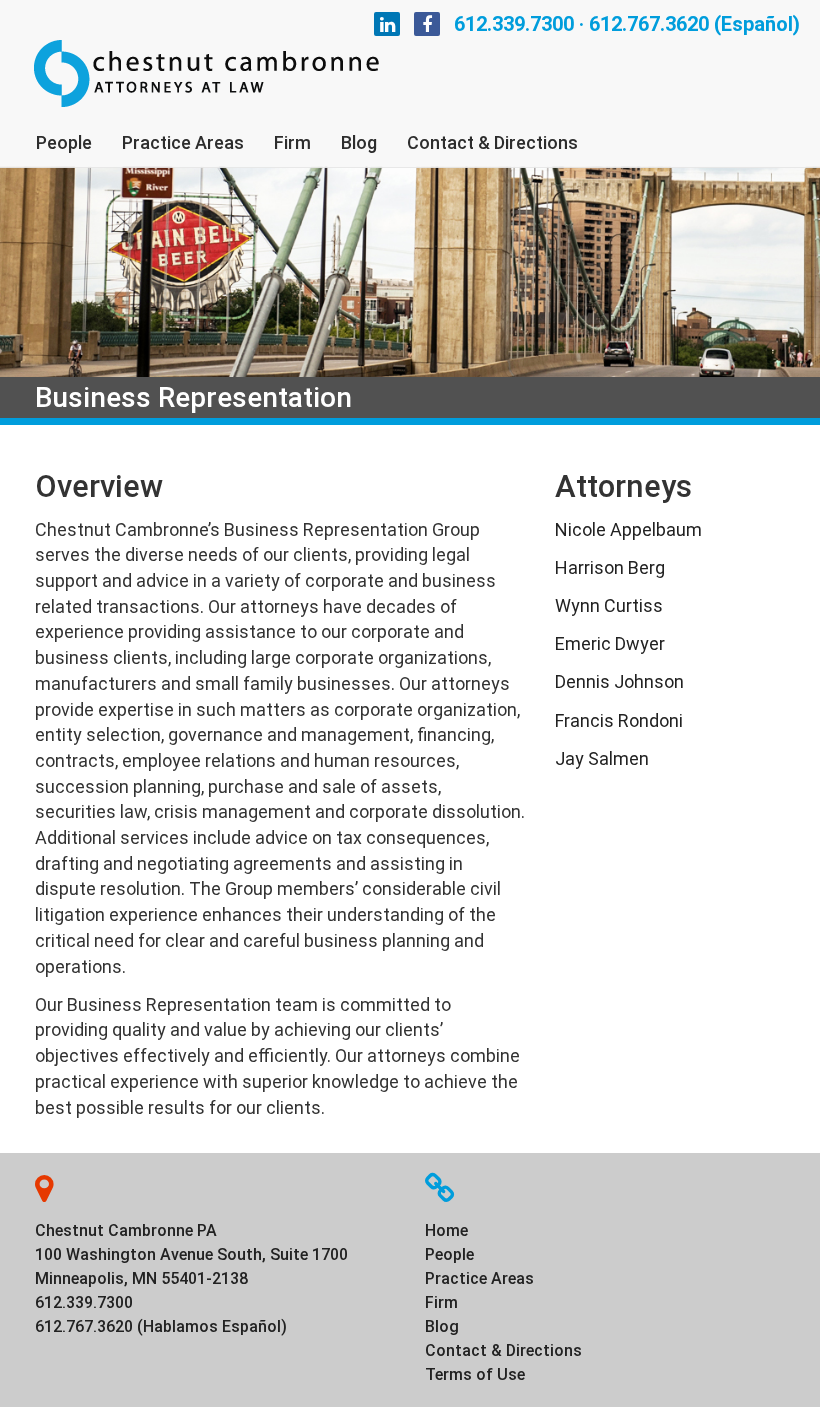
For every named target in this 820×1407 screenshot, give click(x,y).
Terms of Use (475, 1374)
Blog (359, 142)
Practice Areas (183, 142)
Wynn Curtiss (609, 605)
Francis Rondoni (619, 720)
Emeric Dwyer (610, 643)
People (64, 142)
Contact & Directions (492, 142)
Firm (292, 142)
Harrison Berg (610, 567)
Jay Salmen (602, 758)
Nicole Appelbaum (628, 529)
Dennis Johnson (619, 681)
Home (446, 1230)
